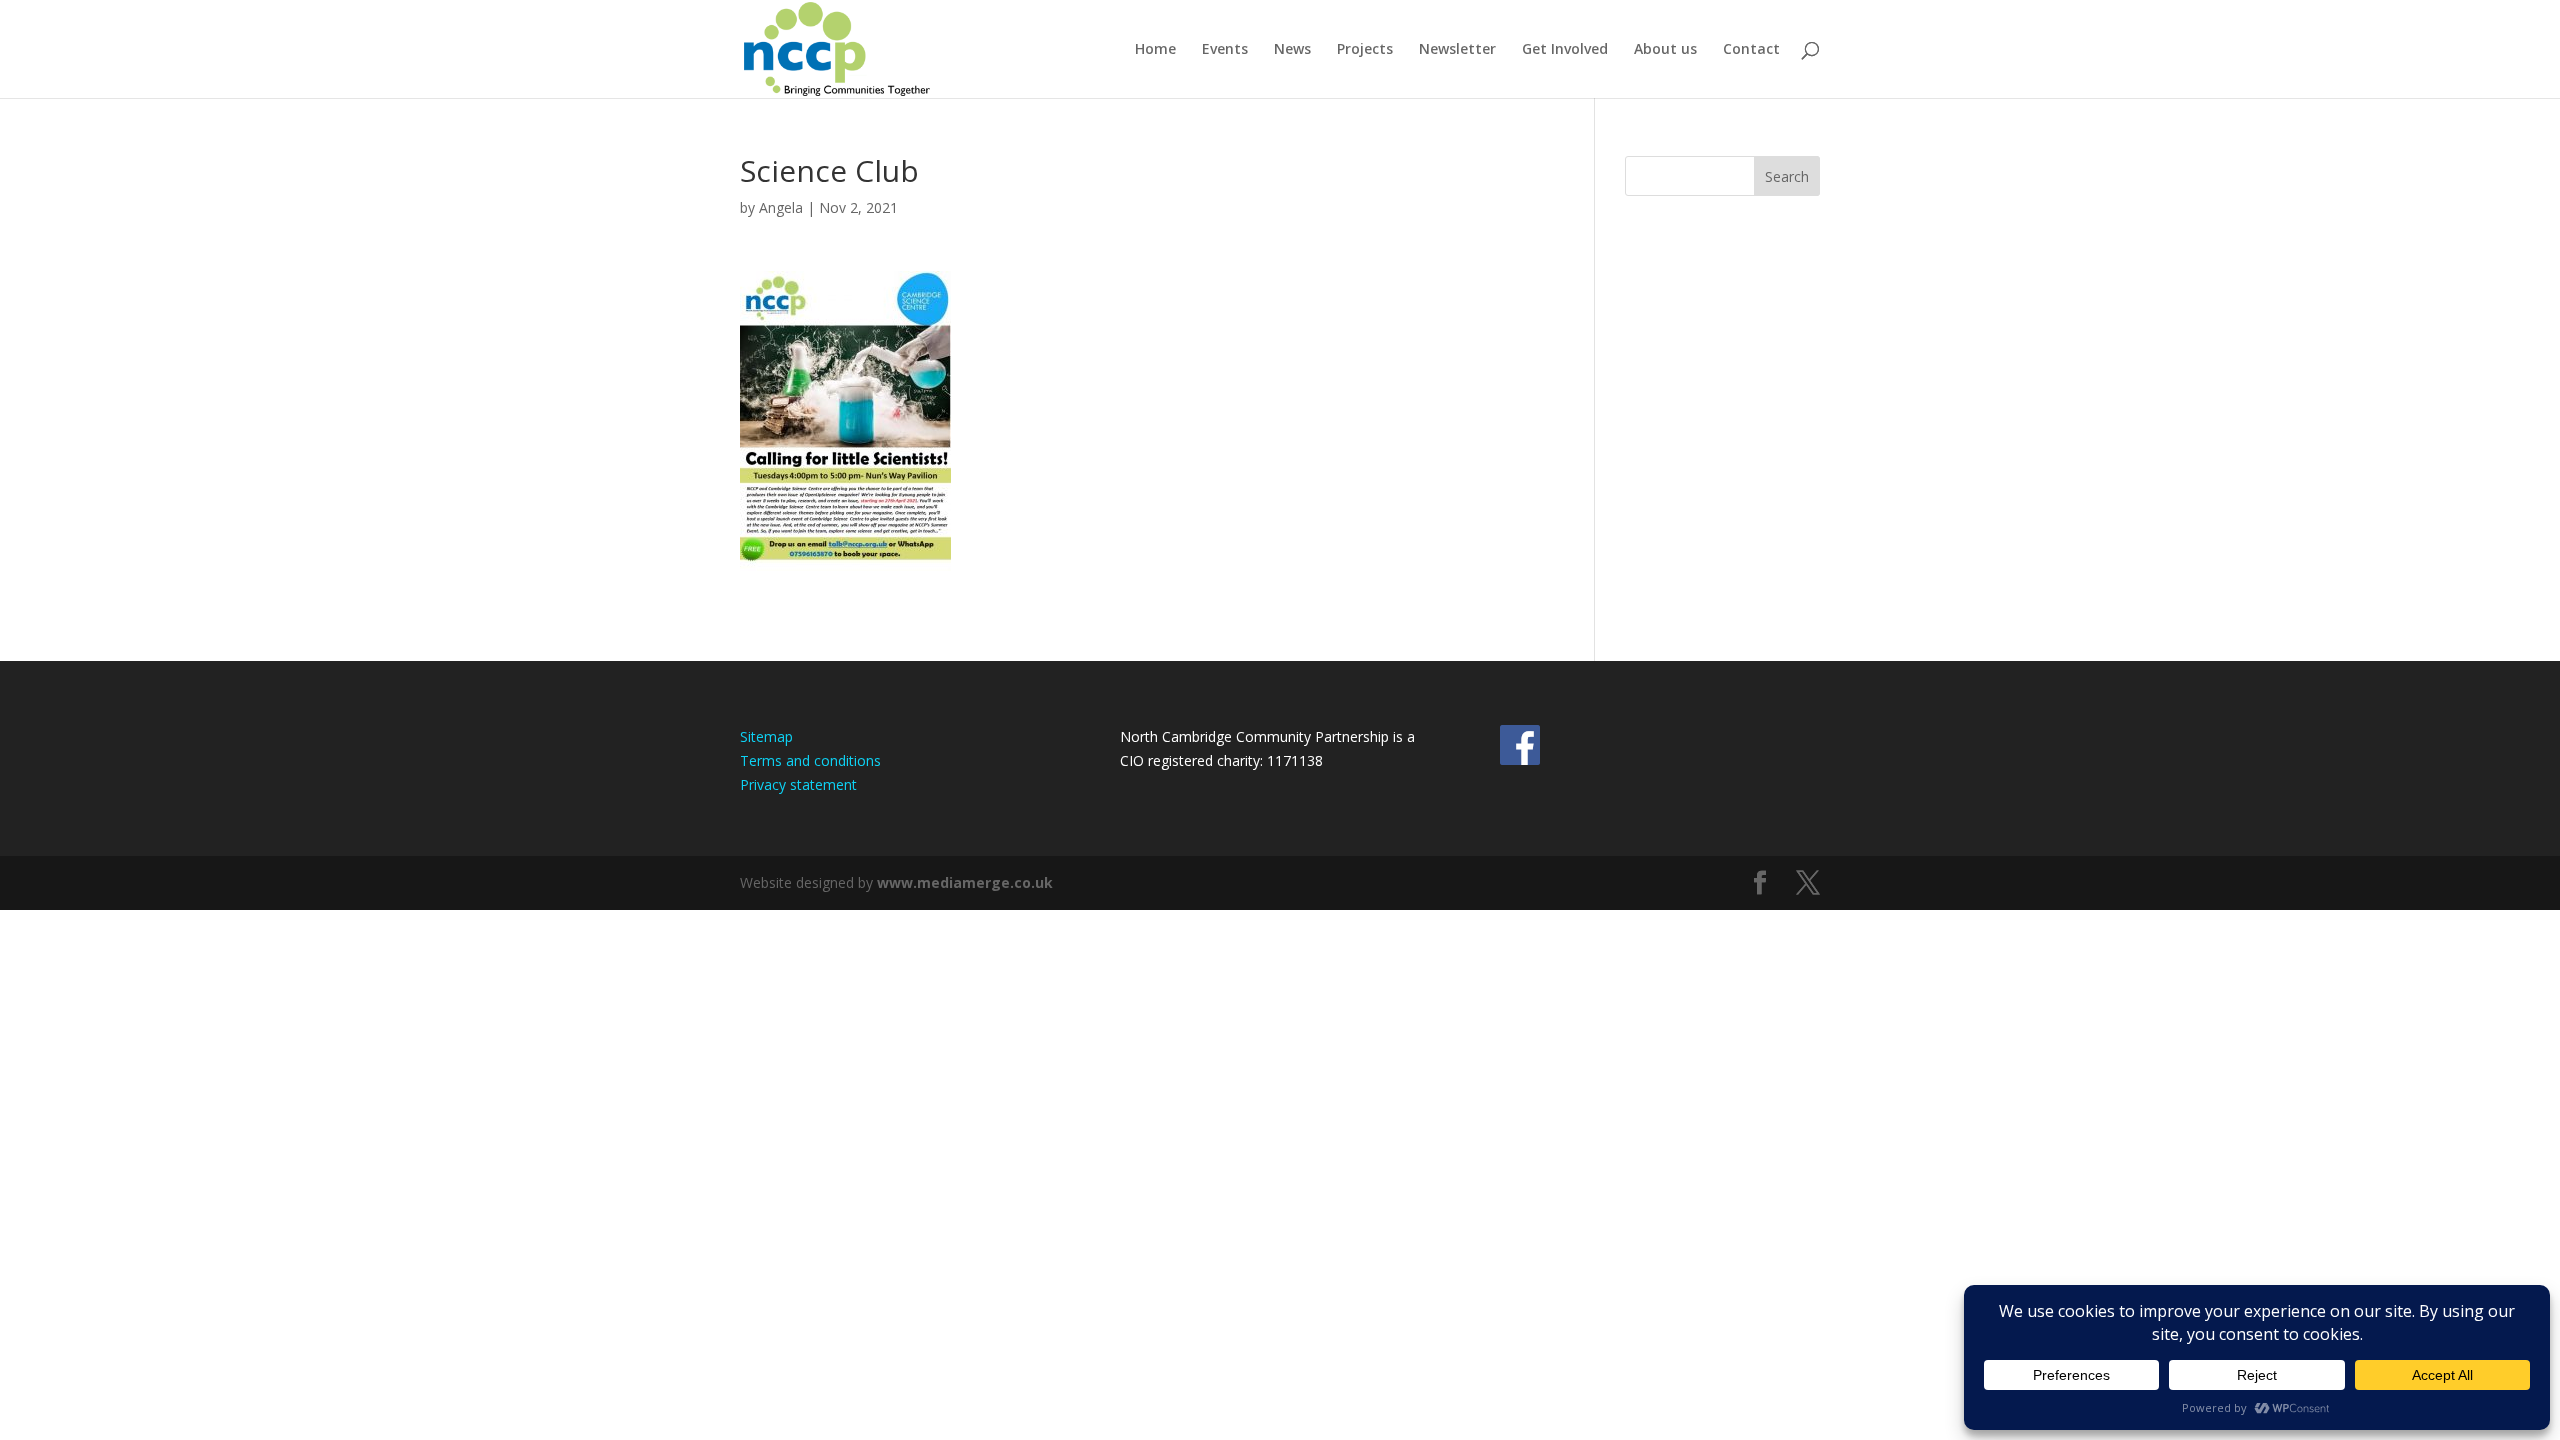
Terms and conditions (810, 760)
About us (1665, 50)
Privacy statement (798, 784)
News (1292, 50)
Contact (1751, 50)
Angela (781, 207)
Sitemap (766, 736)
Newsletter (1457, 50)
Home (1155, 50)
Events (1225, 50)
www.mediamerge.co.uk (965, 882)
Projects (1365, 50)
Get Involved (1565, 50)
